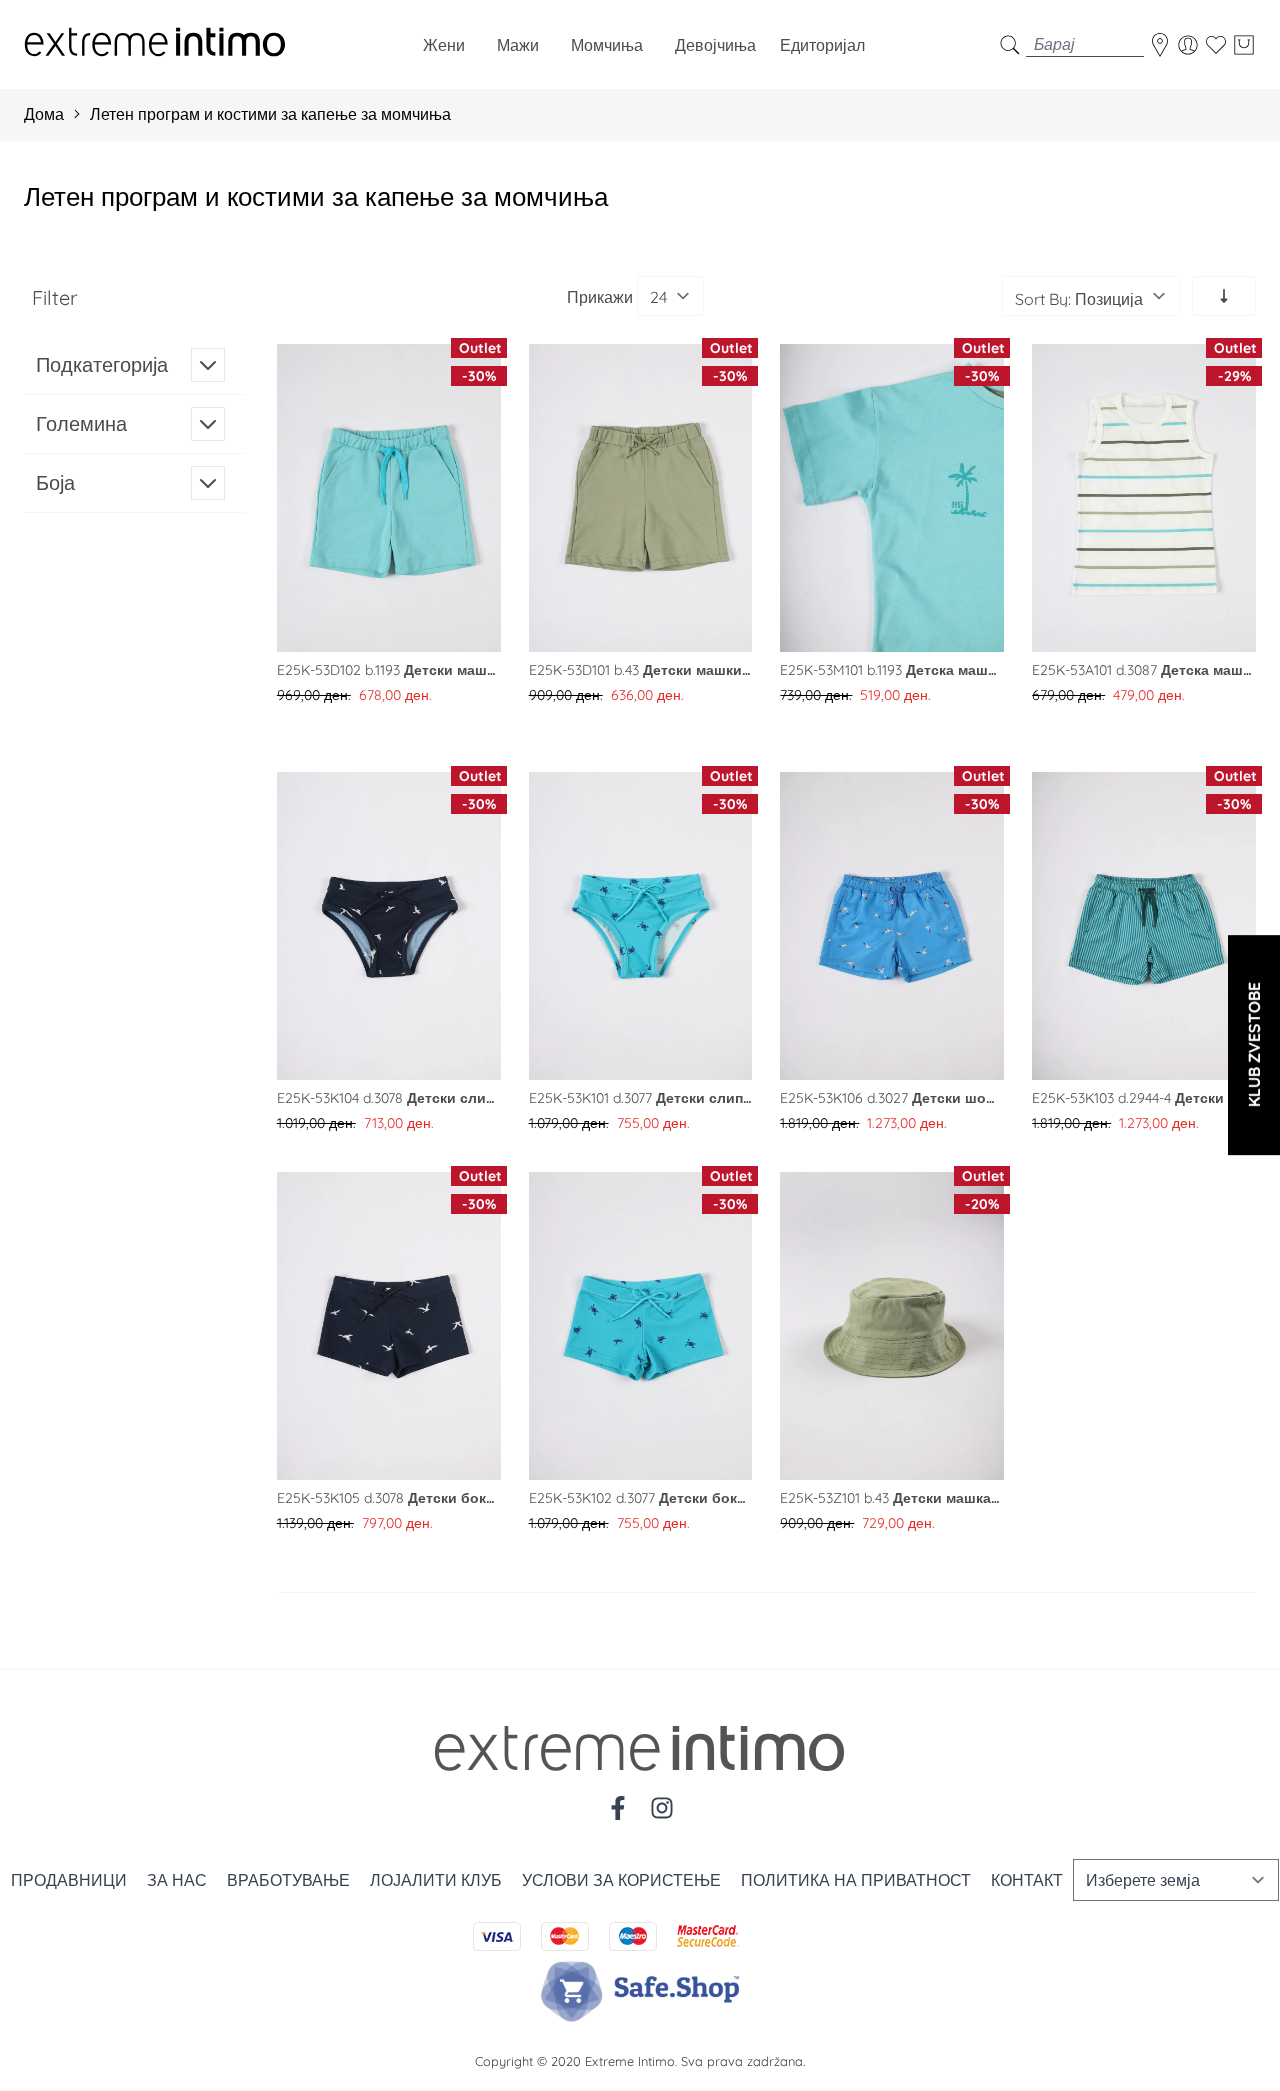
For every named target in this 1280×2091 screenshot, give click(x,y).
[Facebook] (618, 1808)
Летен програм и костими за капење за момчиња (270, 114)
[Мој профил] (1188, 45)
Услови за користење (621, 1880)
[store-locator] (1160, 45)
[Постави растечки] (1224, 296)
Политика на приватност (856, 1880)
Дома (44, 114)
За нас (177, 1880)
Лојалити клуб (436, 1880)
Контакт (1027, 1880)
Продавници (69, 1880)
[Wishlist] (1216, 45)
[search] (1010, 44)
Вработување (288, 1880)
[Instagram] (662, 1808)
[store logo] (155, 44)
